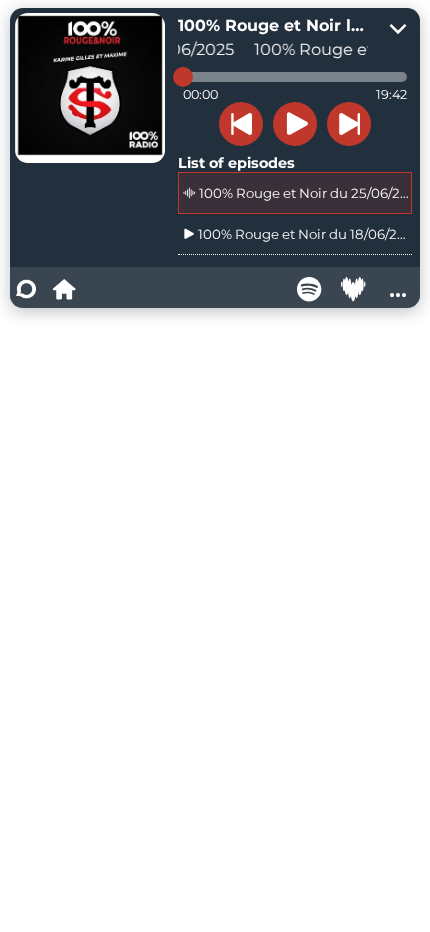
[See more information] (398, 30)
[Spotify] (310, 289)
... (398, 289)
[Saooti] (26, 289)
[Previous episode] (241, 124)
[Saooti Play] (64, 289)
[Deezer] (354, 289)
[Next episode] (349, 124)
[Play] (295, 124)
